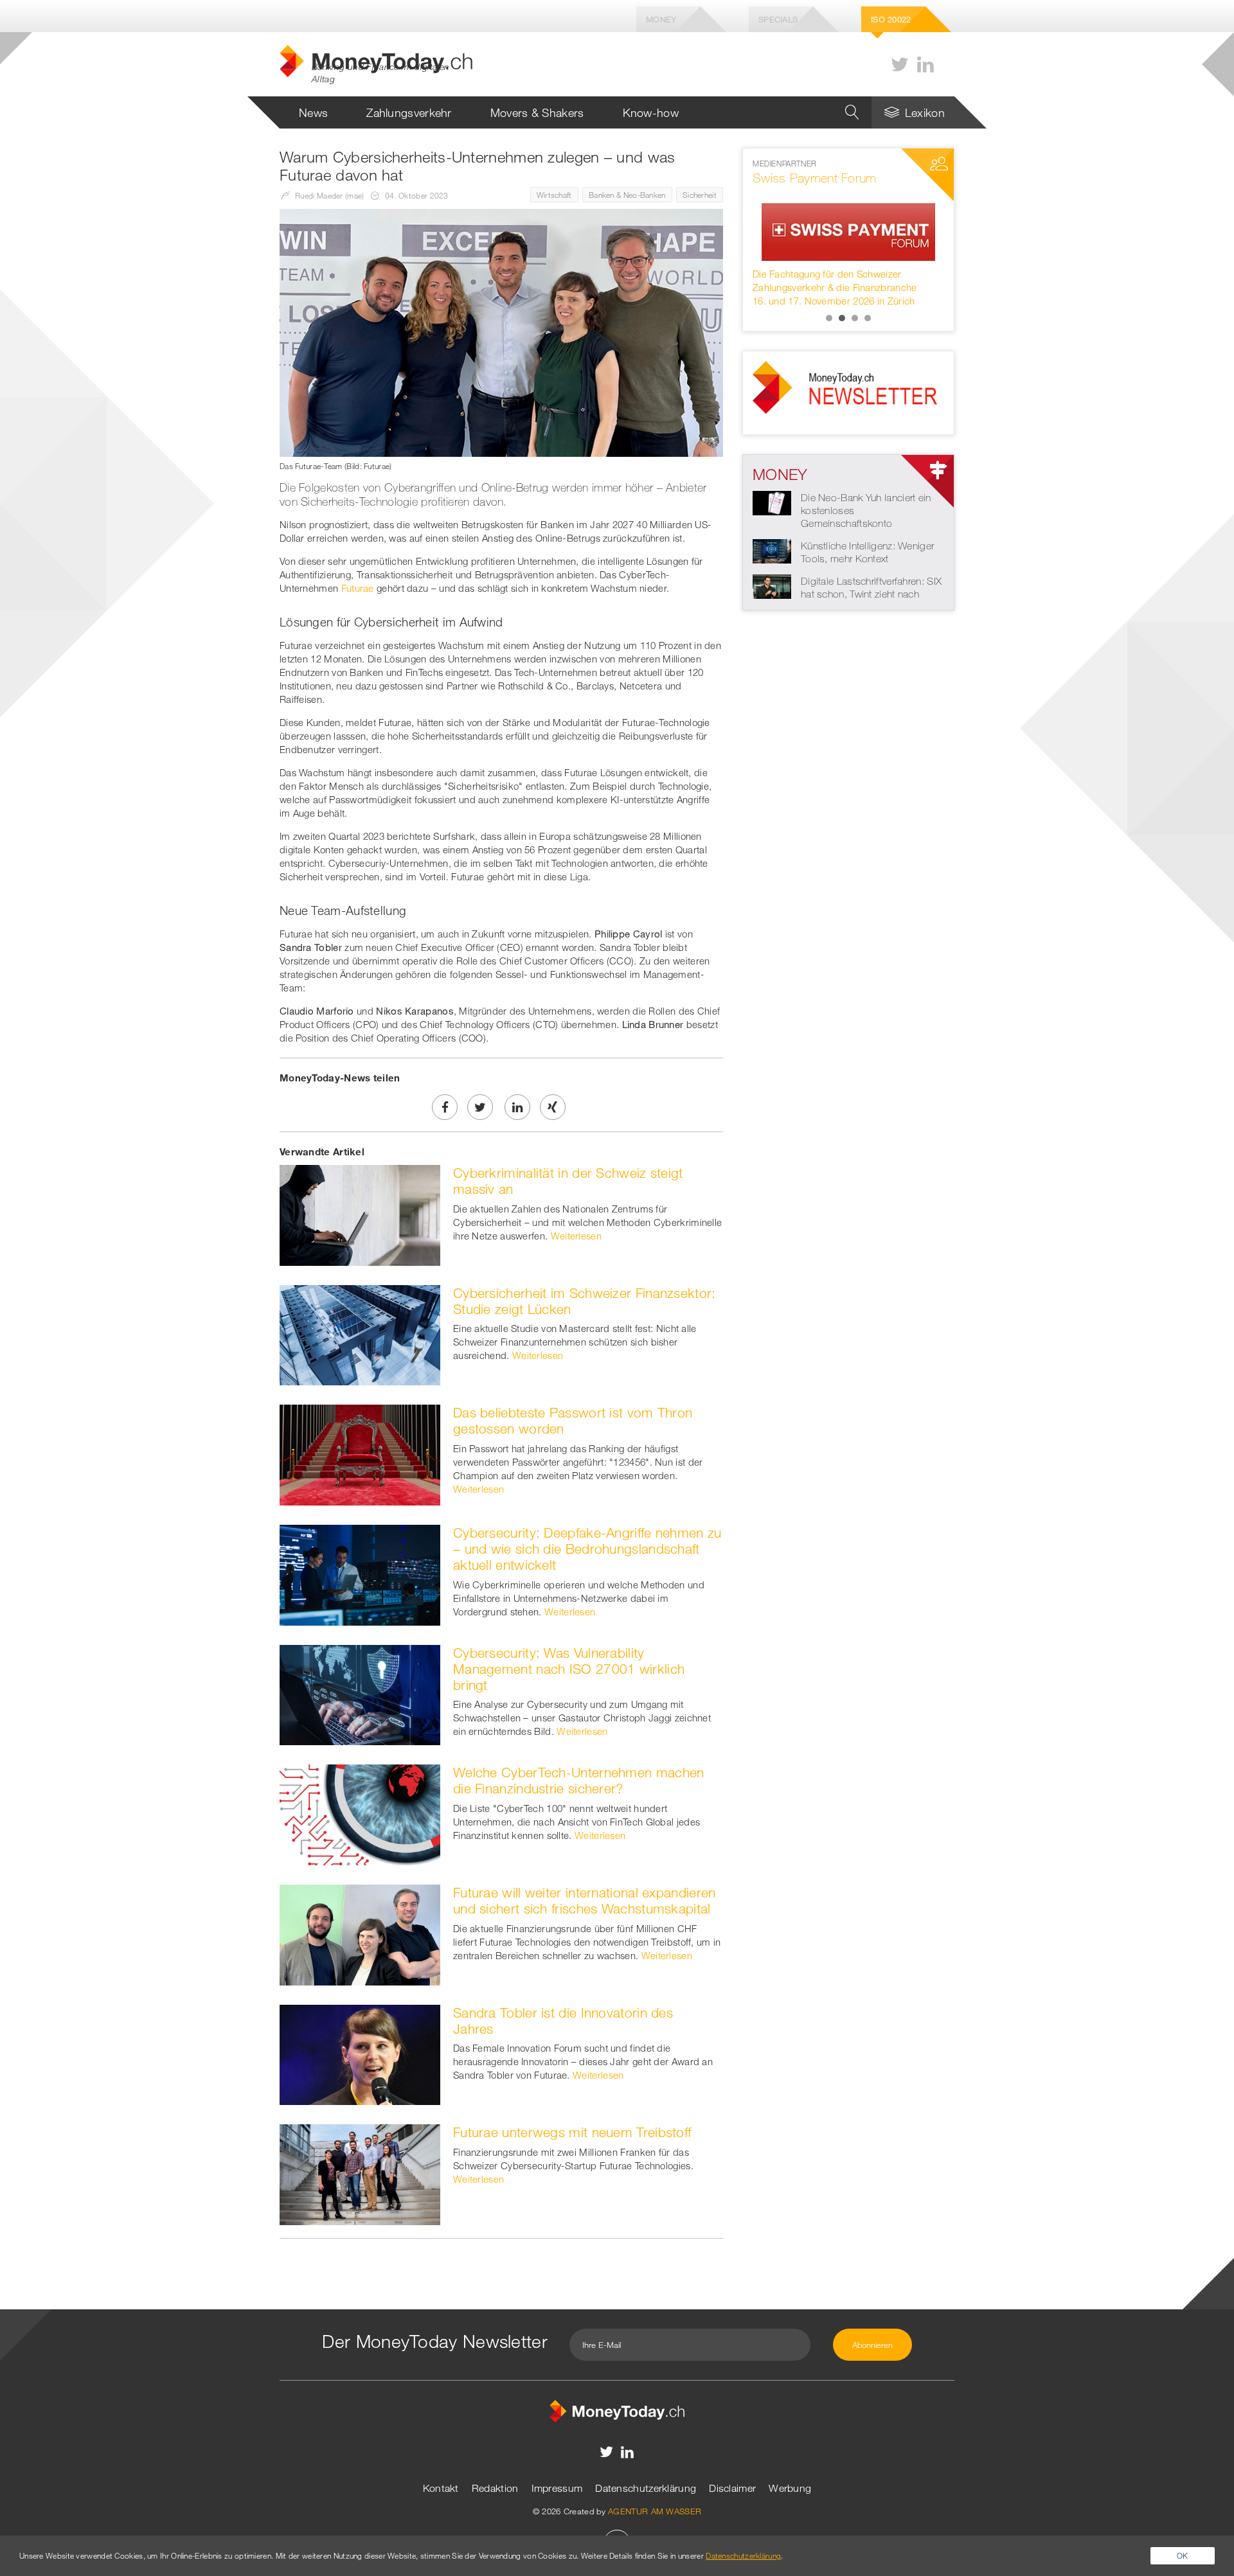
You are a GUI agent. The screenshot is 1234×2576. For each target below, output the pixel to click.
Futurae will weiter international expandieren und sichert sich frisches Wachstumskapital (585, 1900)
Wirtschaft (554, 195)
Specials (778, 19)
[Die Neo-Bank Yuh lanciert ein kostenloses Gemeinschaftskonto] (772, 502)
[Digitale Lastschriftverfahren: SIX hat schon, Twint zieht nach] (772, 585)
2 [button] (842, 318)
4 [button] (868, 318)
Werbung (790, 2488)
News (313, 112)
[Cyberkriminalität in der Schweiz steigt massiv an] (360, 1214)
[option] (848, 233)
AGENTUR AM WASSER (655, 2511)
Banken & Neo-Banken (627, 195)
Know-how (651, 112)
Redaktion (495, 2488)
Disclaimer (732, 2488)
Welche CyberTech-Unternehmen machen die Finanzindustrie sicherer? (579, 1780)
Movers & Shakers (537, 112)
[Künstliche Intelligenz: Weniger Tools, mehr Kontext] (772, 550)
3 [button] (855, 318)
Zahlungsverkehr (409, 112)
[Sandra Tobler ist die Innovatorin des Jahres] (360, 2054)
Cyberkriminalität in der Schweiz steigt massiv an (568, 1181)
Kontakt (441, 2488)
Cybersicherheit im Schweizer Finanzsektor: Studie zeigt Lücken (585, 1301)
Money (661, 19)
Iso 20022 (891, 19)
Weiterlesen (576, 1236)
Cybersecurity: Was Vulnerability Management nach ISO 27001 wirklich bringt (569, 1669)
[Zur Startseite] (617, 2410)
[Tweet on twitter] (480, 1107)
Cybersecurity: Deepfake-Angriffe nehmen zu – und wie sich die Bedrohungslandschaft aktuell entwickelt (587, 1549)
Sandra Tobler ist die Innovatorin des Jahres (563, 2021)
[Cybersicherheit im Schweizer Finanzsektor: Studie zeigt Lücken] (360, 1334)
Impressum (557, 2488)
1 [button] (829, 318)
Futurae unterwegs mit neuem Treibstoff (572, 2132)
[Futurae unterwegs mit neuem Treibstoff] (360, 2174)
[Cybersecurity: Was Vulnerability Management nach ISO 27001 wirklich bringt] (360, 1694)
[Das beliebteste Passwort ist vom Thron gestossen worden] (360, 1454)
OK (1183, 2555)
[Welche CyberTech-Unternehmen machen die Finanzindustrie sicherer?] (360, 1814)
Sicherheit (700, 195)
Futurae (358, 588)
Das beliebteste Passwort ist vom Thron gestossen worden (573, 1420)
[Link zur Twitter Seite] (900, 65)
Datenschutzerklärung (646, 2488)
